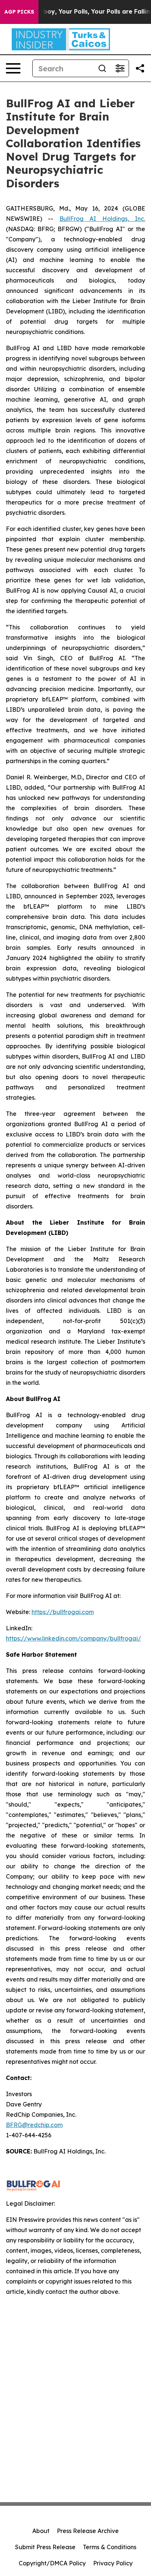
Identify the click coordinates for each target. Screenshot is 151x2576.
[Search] (102, 68)
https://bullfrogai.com (63, 1612)
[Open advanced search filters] (120, 68)
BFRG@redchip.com (34, 2125)
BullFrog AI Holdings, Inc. (102, 219)
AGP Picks (19, 12)
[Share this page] (140, 68)
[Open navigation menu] (13, 68)
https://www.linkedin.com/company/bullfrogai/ (73, 1638)
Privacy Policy (113, 2563)
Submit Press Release (45, 2547)
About (41, 2531)
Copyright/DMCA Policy (52, 2563)
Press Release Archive (88, 2531)
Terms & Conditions (110, 2547)
